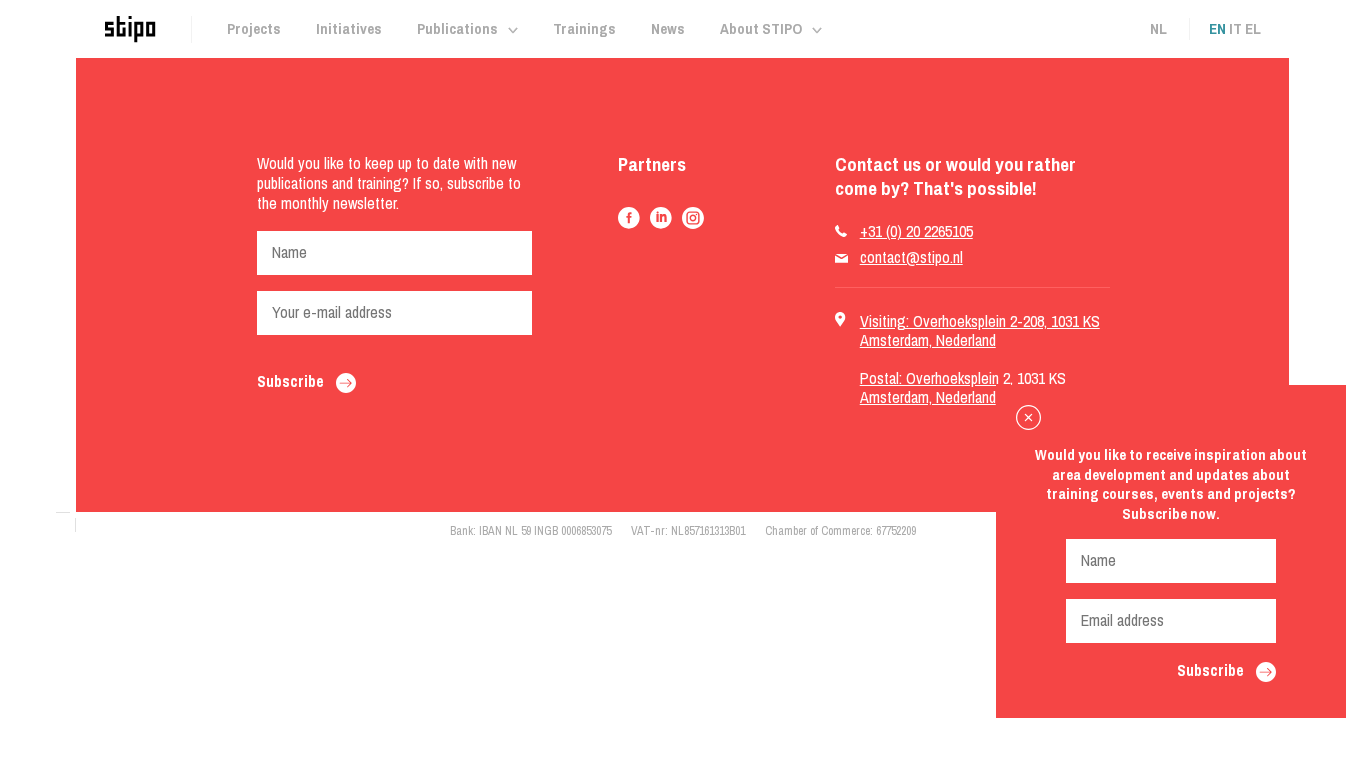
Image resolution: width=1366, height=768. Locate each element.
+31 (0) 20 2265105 (916, 231)
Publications (457, 28)
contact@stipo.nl (911, 257)
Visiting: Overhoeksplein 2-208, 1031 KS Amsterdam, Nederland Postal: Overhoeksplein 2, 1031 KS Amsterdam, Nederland (980, 359)
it (1235, 28)
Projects (254, 28)
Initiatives (349, 28)
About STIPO (761, 28)
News (668, 28)
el (1253, 28)
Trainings (584, 28)
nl (1158, 28)
